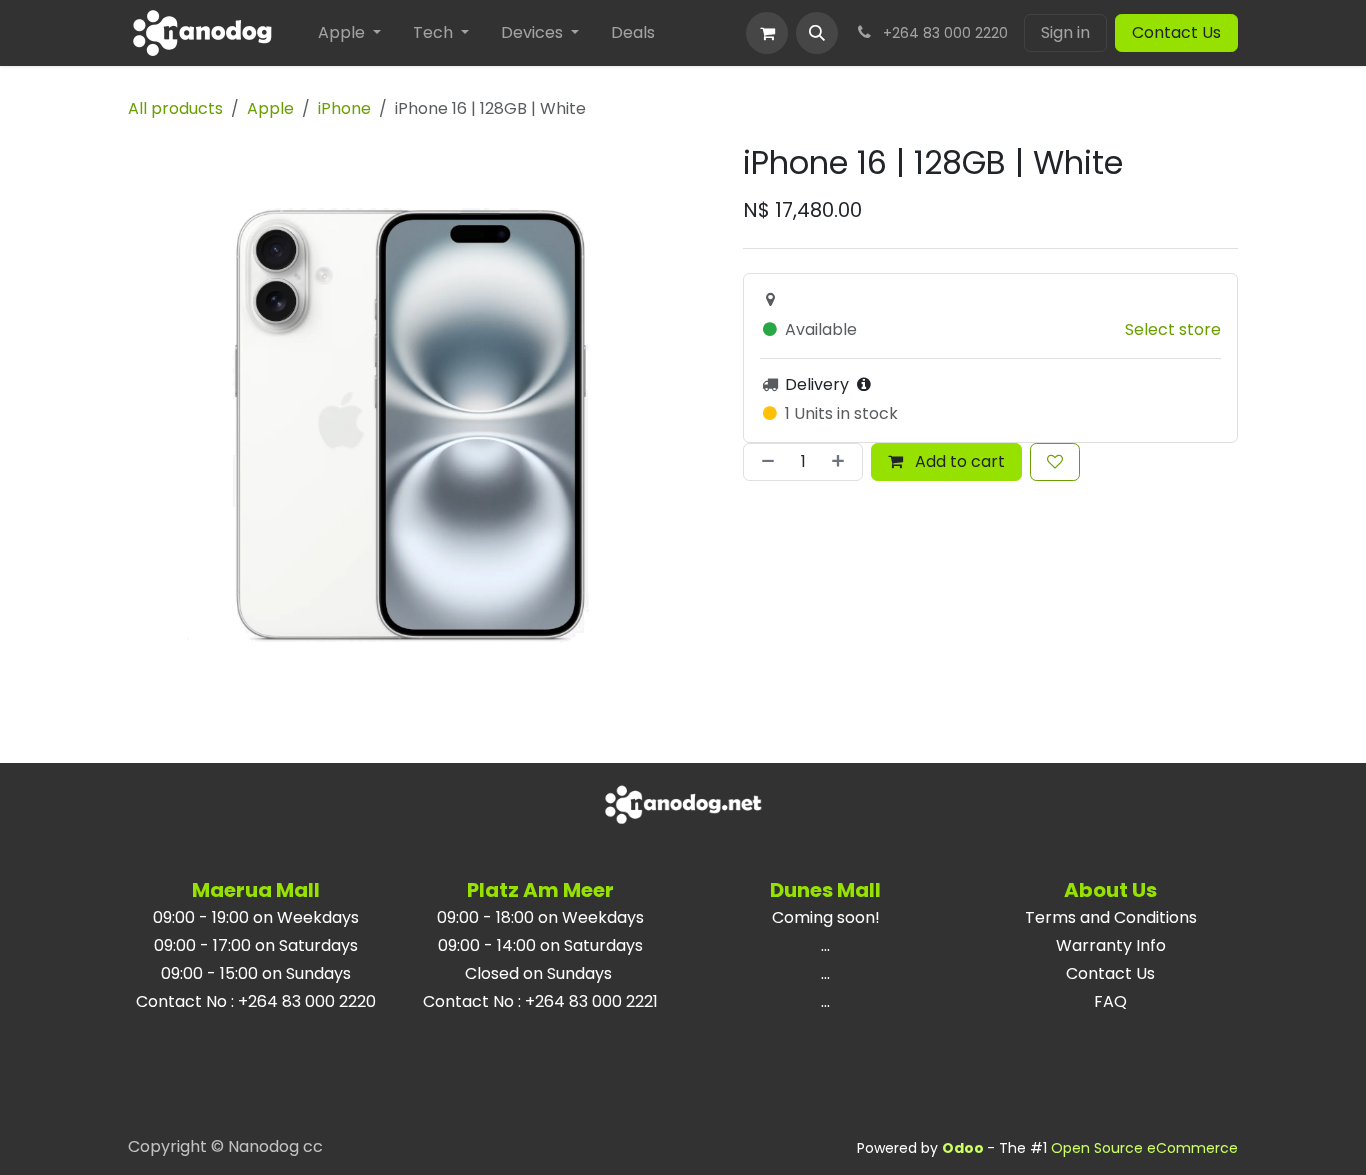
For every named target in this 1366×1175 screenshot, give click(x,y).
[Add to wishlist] (1055, 462)
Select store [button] (1173, 329)
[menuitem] (349, 33)
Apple (270, 108)
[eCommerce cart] (767, 33)
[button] (817, 33)
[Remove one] (764, 462)
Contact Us (1176, 32)
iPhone (344, 108)
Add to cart (958, 461)
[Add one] (842, 462)
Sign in (1065, 32)
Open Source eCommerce (1144, 1148)
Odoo (964, 1148)
